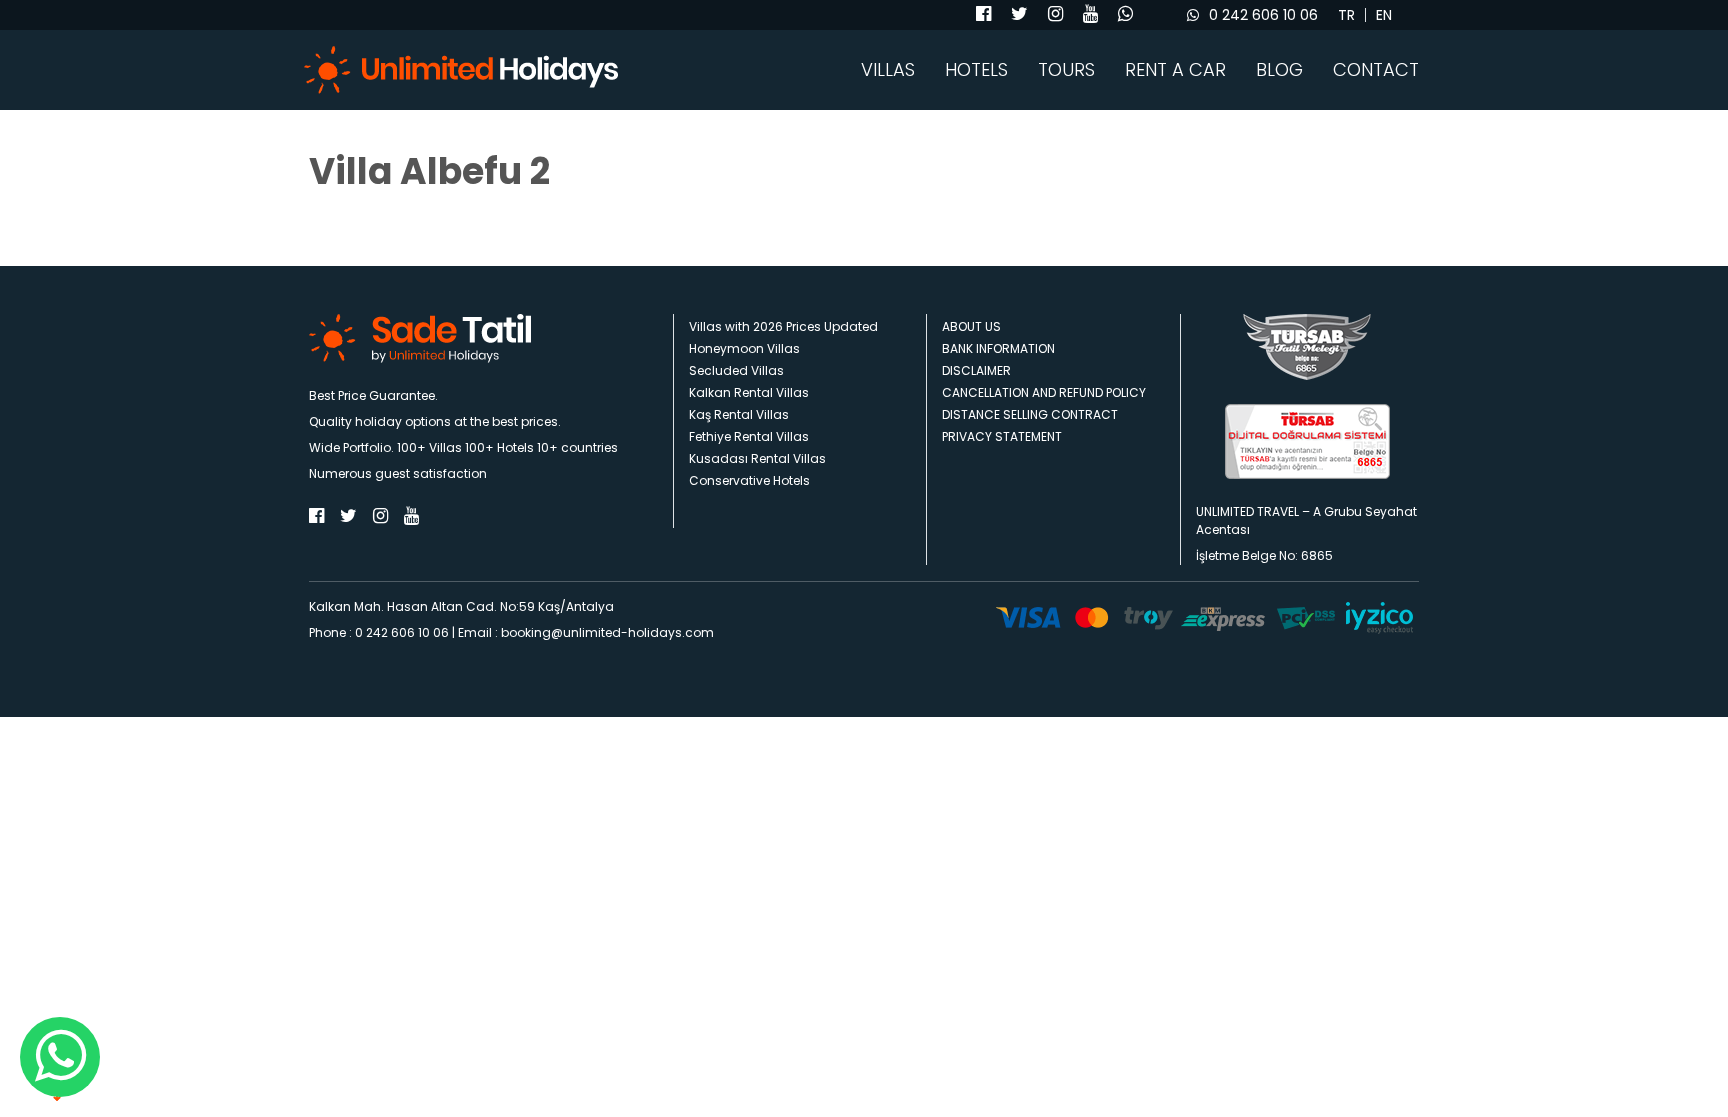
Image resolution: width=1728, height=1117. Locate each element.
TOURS (1066, 70)
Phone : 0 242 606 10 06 (379, 632)
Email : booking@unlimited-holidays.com (586, 632)
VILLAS (888, 70)
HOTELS (976, 70)
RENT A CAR (1175, 70)
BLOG (1279, 70)
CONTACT (1376, 70)
